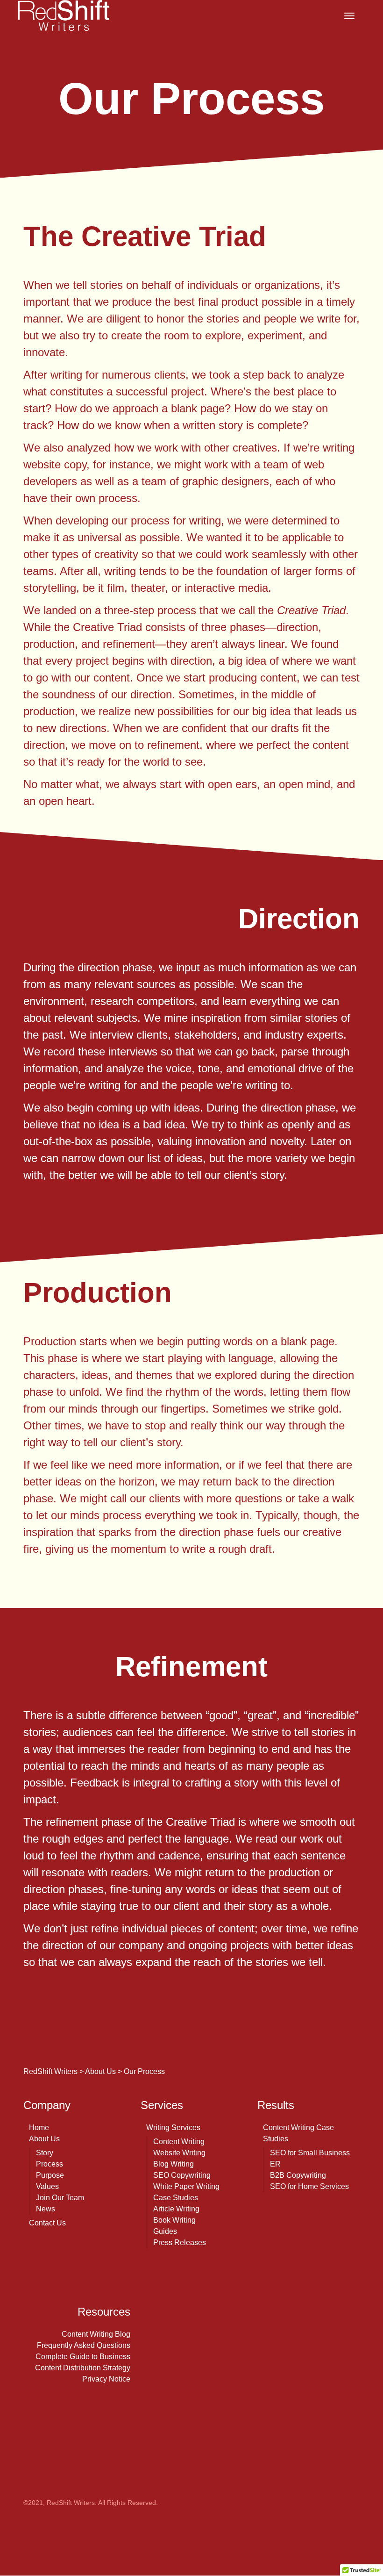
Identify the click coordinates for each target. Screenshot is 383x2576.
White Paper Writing (186, 2186)
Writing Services (173, 2128)
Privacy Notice (106, 2379)
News (46, 2209)
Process (50, 2164)
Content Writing (179, 2142)
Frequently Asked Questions (84, 2345)
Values (47, 2186)
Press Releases (180, 2242)
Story (45, 2153)
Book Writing (174, 2220)
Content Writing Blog (96, 2334)
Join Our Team (60, 2198)
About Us (44, 2139)
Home (39, 2128)
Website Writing (179, 2153)
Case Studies (176, 2198)
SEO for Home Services (309, 2186)
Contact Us (47, 2223)
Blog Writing (174, 2164)
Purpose (50, 2175)
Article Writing (176, 2209)
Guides (165, 2231)
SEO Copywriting (182, 2175)
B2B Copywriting (298, 2175)
